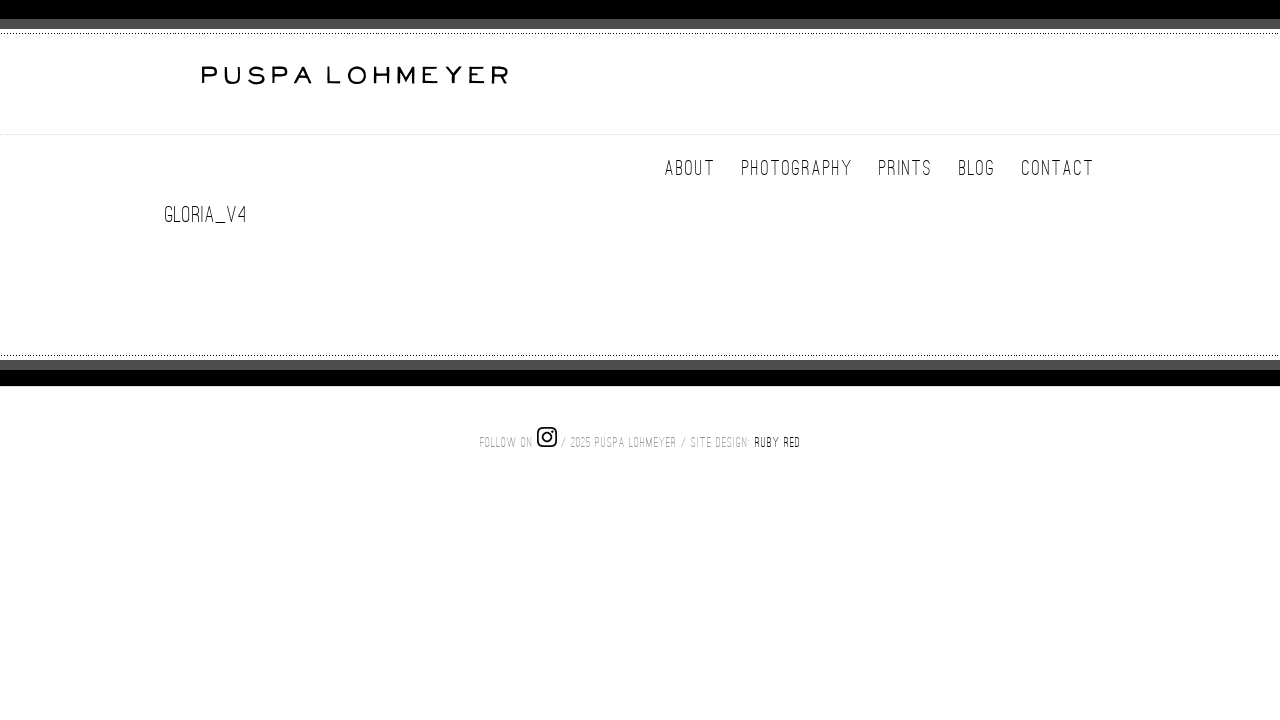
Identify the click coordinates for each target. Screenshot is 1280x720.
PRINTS (906, 168)
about (690, 168)
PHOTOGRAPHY (797, 168)
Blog (977, 168)
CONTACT (1058, 168)
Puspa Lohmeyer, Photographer (352, 87)
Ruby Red (778, 442)
